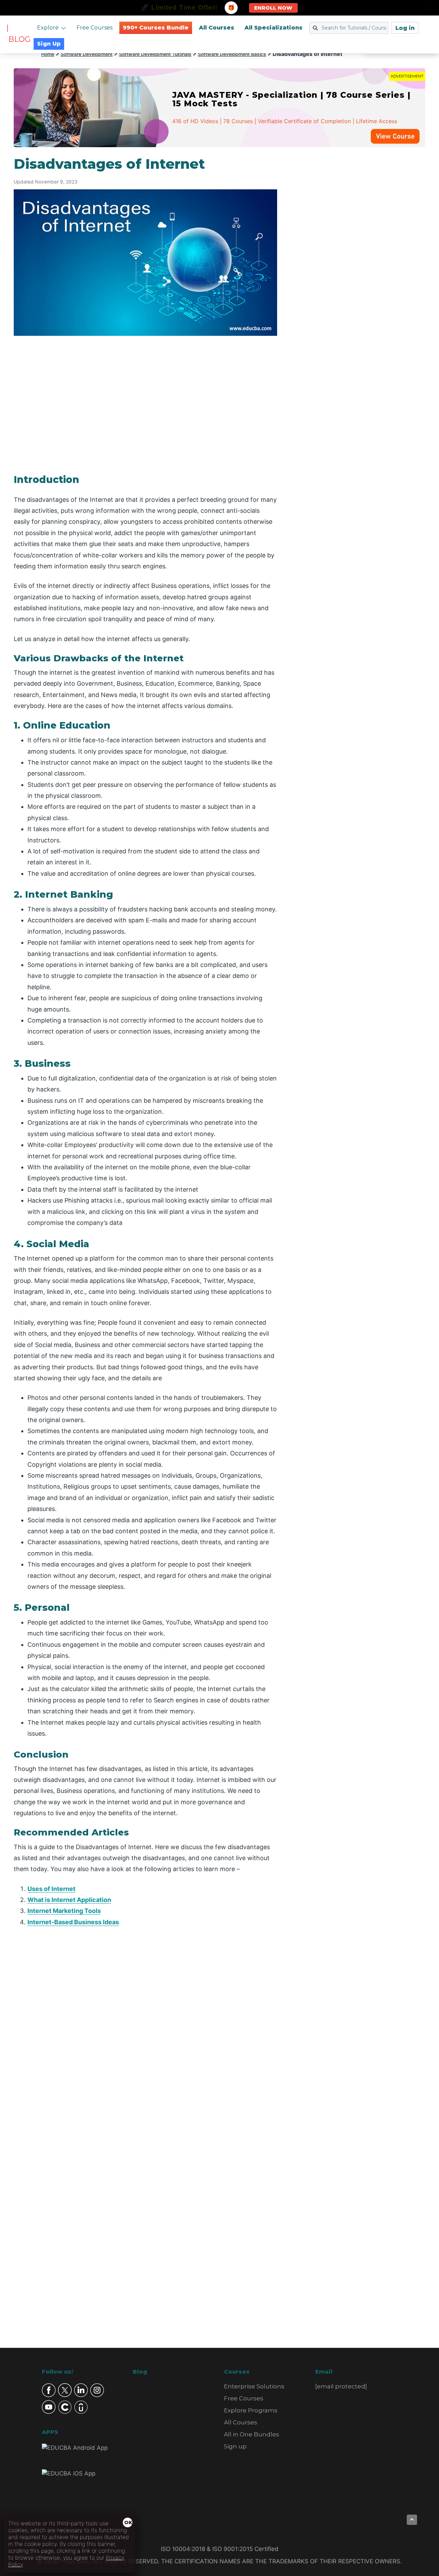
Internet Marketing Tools (64, 1911)
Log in (405, 28)
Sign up (235, 2446)
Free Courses (94, 28)
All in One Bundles (252, 2434)
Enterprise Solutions (254, 2386)
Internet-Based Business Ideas (73, 1922)
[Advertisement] (359, 259)
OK (128, 2522)
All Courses (217, 28)
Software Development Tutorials (155, 54)
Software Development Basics (232, 54)
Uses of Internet (51, 1889)
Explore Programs (251, 2410)
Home (48, 54)
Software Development (87, 54)
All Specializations (274, 28)
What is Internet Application (69, 1900)
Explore (48, 28)
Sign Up (49, 44)
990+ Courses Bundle (156, 28)
